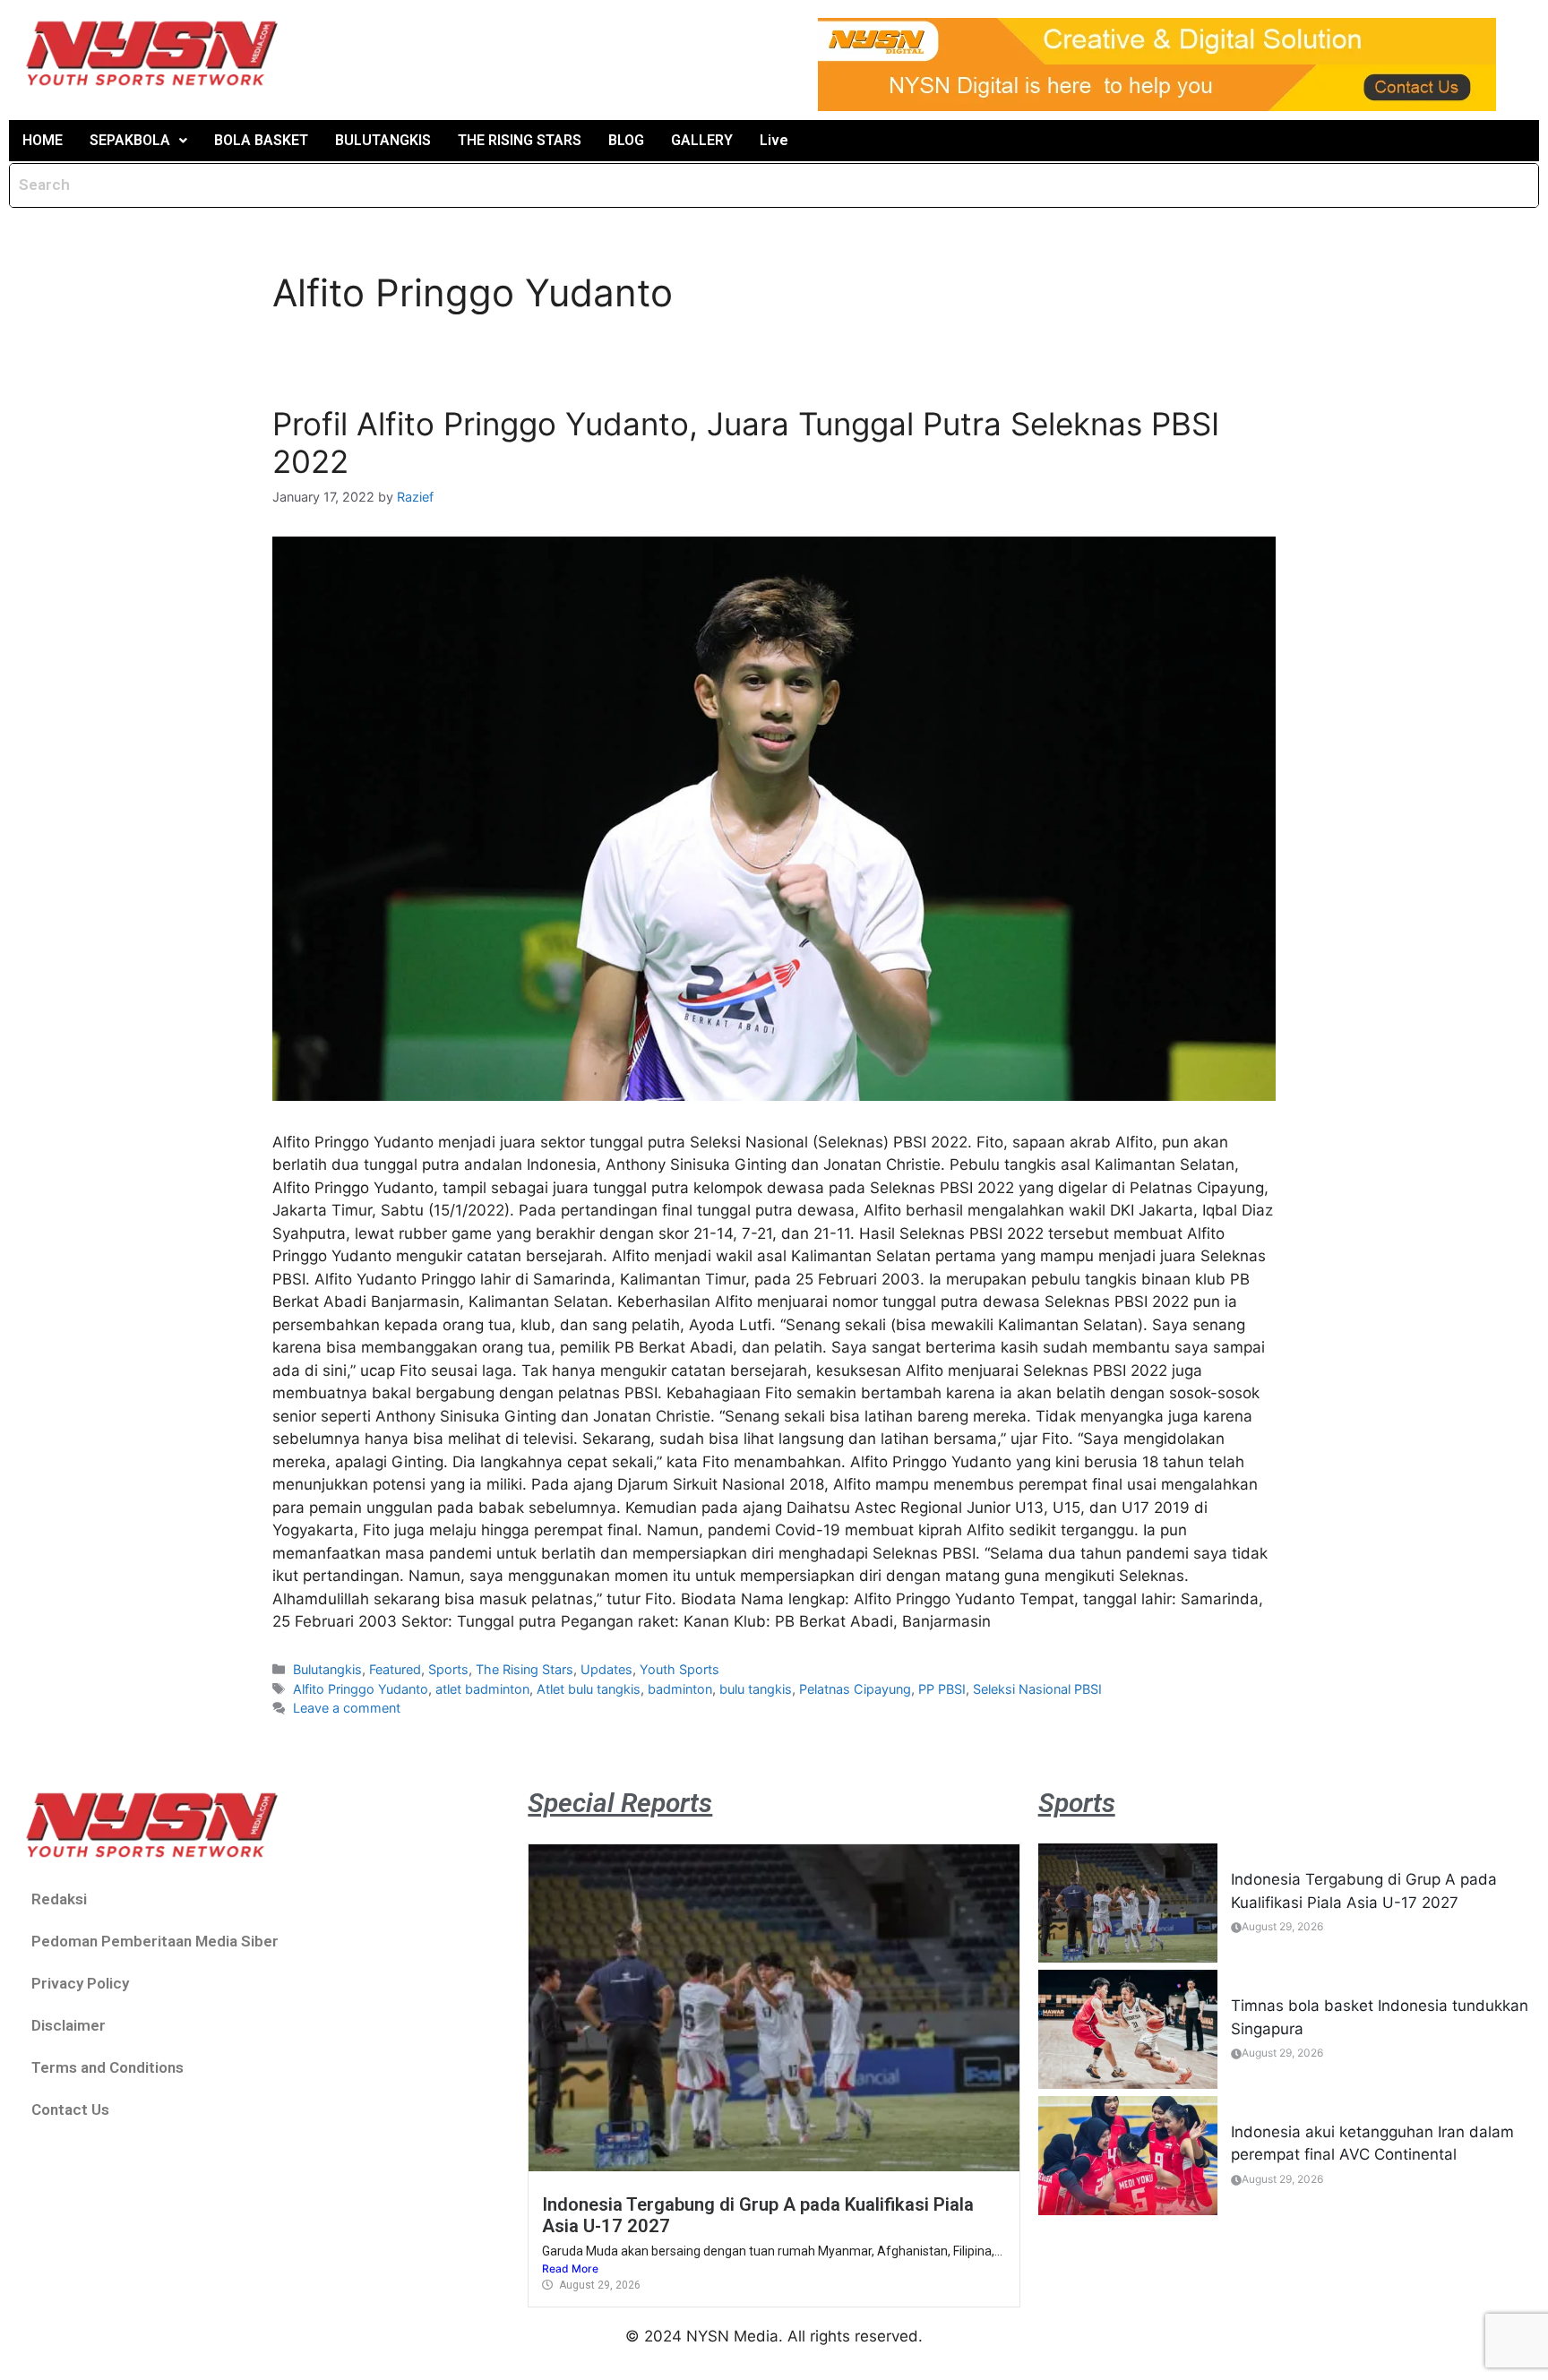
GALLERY (702, 140)
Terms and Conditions (107, 2067)
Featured (395, 1669)
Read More (570, 2268)
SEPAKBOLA (130, 140)
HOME (43, 140)
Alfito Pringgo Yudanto (361, 1689)
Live (774, 140)
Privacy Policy (80, 1983)
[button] (138, 141)
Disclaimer (69, 2025)
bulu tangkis (756, 1689)
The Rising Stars (525, 1669)
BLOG (626, 140)
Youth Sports (679, 1669)
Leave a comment (347, 1708)
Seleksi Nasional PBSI (1037, 1689)
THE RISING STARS (520, 140)
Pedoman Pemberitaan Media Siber (155, 1941)
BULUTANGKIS (383, 140)
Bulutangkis (327, 1669)
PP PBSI (942, 1689)
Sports (448, 1669)
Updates (606, 1669)
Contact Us (70, 2109)
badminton (680, 1689)
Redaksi (59, 1899)
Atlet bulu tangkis (589, 1689)
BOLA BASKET (261, 140)
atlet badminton (482, 1689)
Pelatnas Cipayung (855, 1689)
